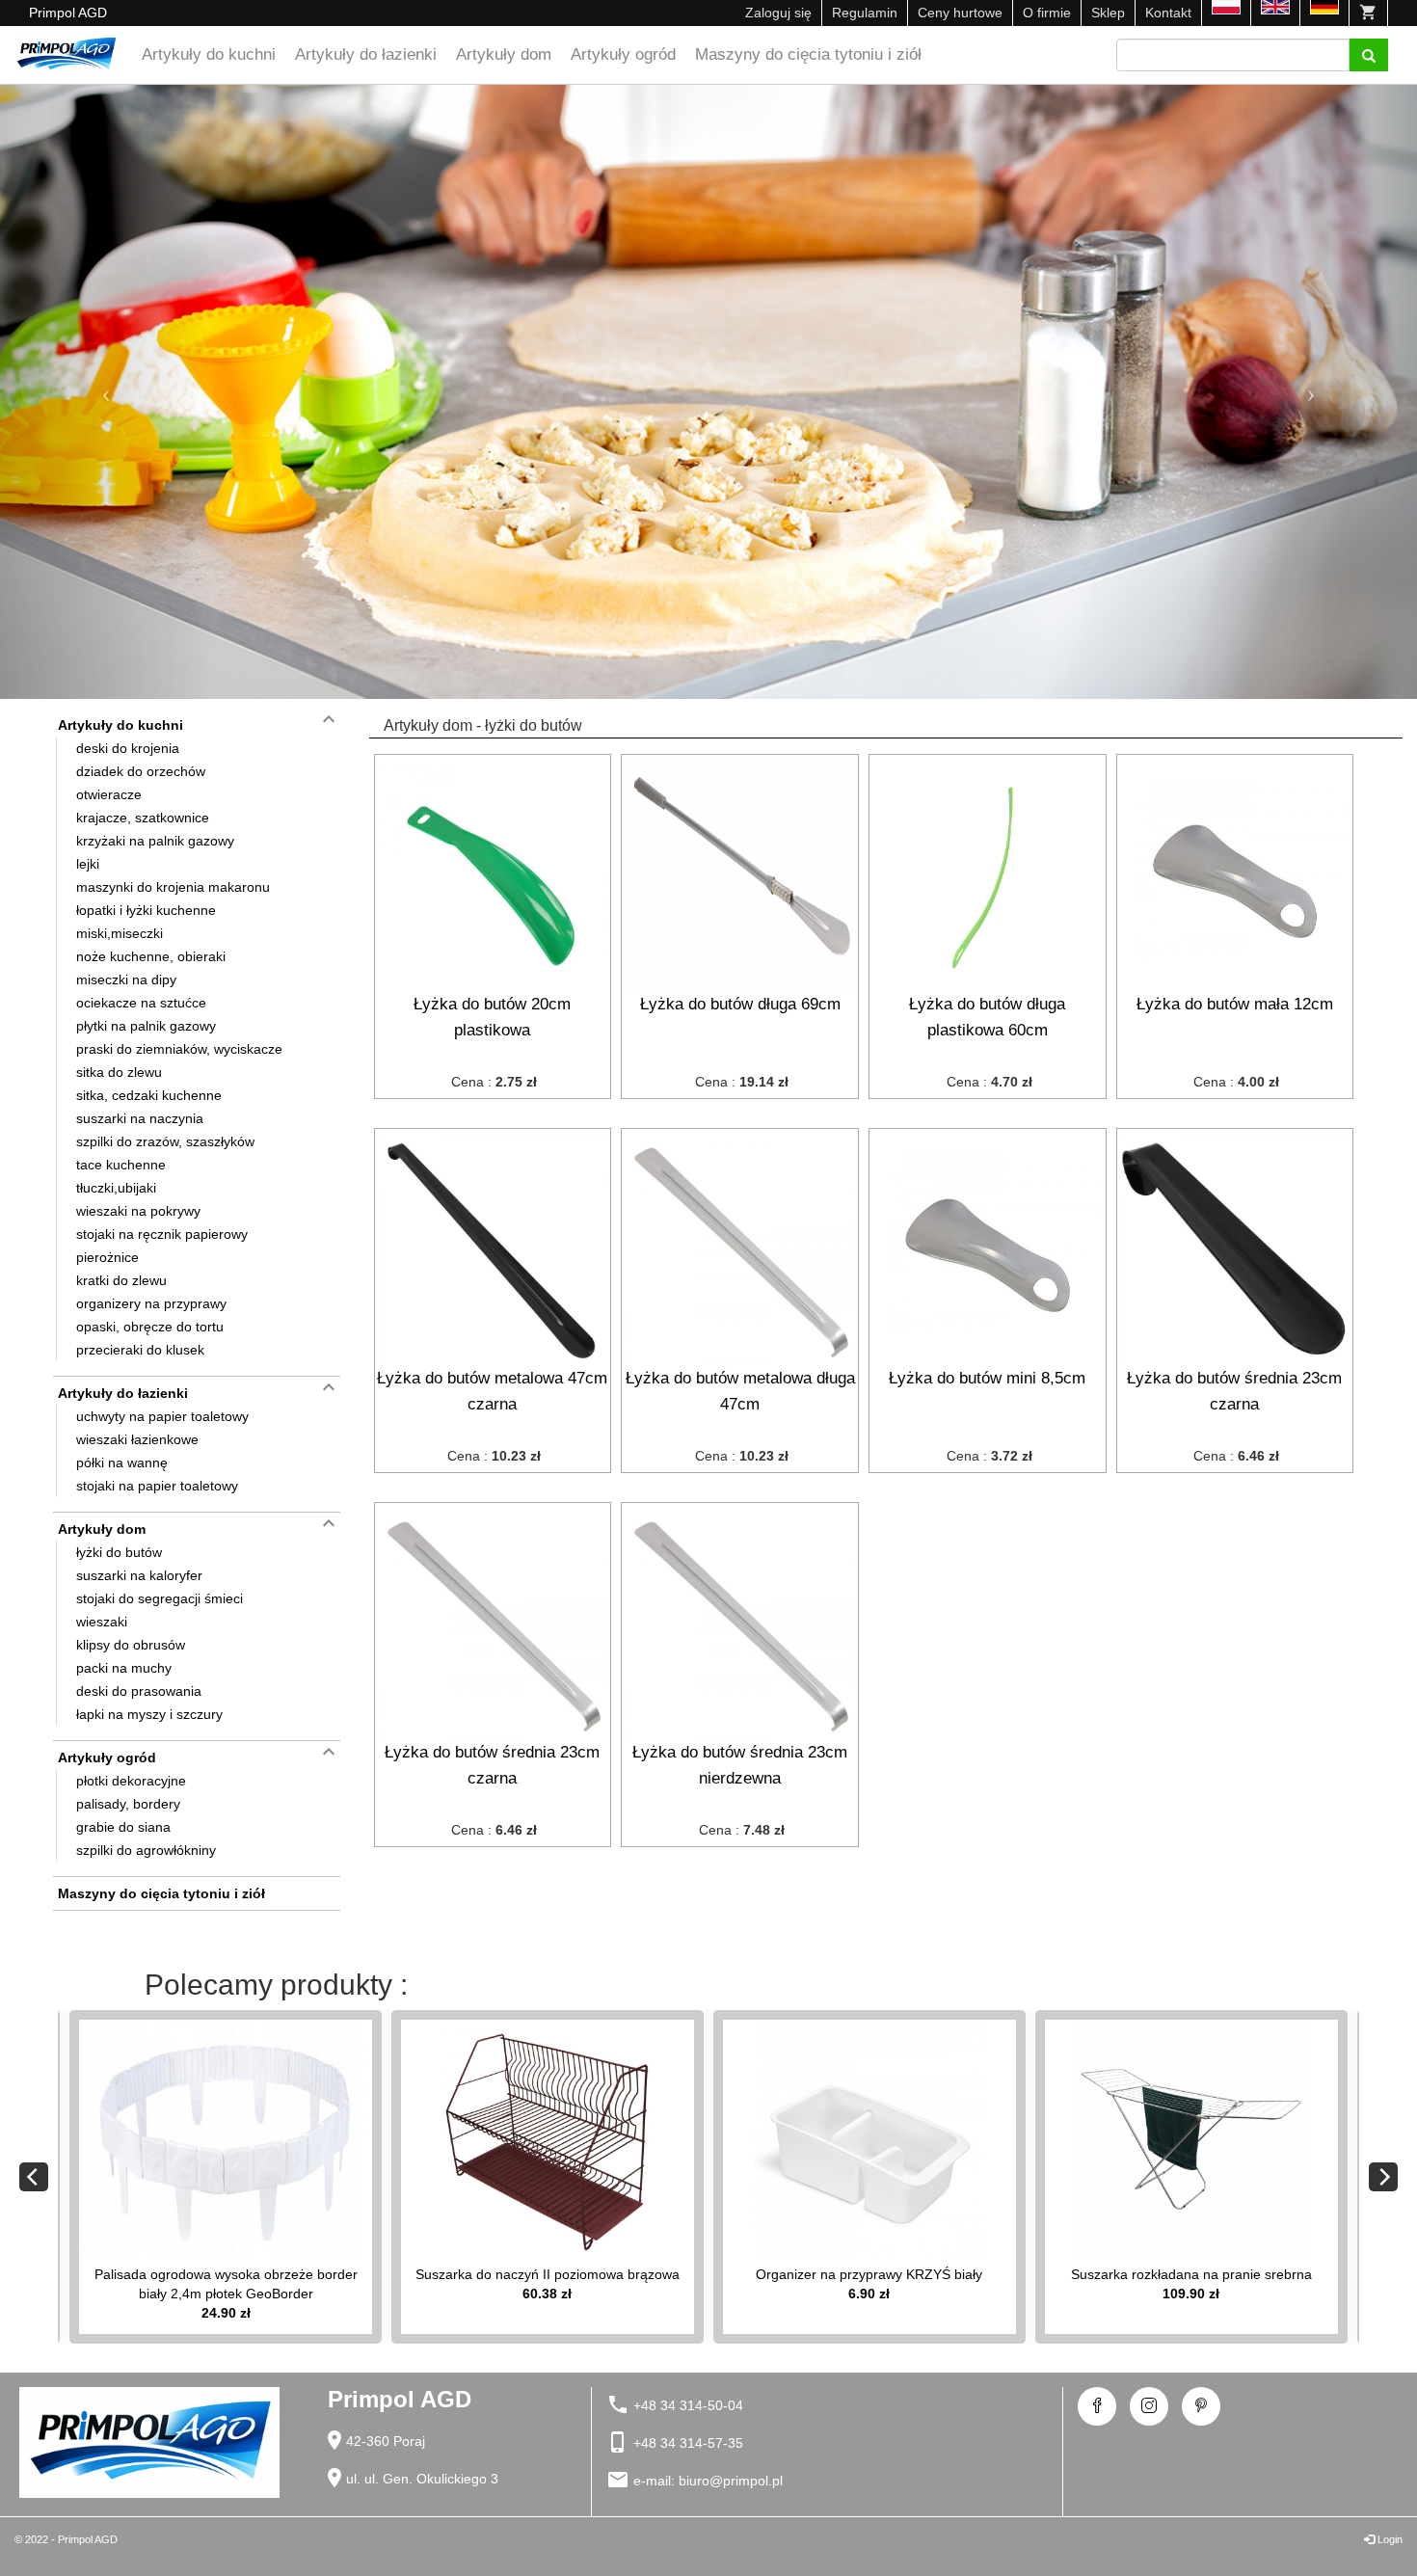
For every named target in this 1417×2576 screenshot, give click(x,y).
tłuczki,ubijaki (116, 1188)
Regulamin (865, 13)
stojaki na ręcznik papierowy (162, 1234)
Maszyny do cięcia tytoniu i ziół (808, 54)
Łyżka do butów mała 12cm (1235, 1004)
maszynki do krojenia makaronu (173, 887)
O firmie (1047, 13)
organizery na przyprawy (151, 1303)
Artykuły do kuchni (209, 54)
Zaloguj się (778, 13)
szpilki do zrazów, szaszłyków (165, 1141)
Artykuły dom (504, 54)
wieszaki (102, 1622)
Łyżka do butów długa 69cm (740, 1004)
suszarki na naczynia (140, 1118)
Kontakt (1168, 13)
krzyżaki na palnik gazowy (155, 841)
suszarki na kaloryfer (139, 1575)
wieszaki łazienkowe (137, 1439)
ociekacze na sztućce (141, 1003)
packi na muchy (124, 1668)
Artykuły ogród (623, 54)
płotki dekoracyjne (131, 1781)
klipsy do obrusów (131, 1645)
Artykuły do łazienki (366, 54)
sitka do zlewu (119, 1072)
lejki (88, 864)
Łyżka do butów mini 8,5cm (987, 1378)
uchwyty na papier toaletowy (162, 1416)
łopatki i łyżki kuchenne (146, 910)
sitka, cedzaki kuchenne (149, 1095)
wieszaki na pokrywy (138, 1211)
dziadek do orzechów (141, 771)
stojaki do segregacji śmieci (160, 1598)
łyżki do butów (119, 1552)
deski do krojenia (128, 748)
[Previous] (34, 2177)
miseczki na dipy (126, 979)
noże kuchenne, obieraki (151, 956)
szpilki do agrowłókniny (146, 1850)
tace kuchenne (121, 1165)
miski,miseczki (120, 933)
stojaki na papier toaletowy (157, 1486)
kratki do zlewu (121, 1280)
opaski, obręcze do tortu (150, 1327)
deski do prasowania (139, 1691)
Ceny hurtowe (960, 13)
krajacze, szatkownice (143, 818)
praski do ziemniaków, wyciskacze (179, 1049)
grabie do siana (123, 1827)
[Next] (1383, 2177)
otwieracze (109, 794)
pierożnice (107, 1257)
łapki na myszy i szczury (149, 1714)
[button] (107, 392)
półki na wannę (122, 1462)
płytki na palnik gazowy (146, 1026)
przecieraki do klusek (140, 1350)
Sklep (1108, 13)
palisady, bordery (128, 1804)
